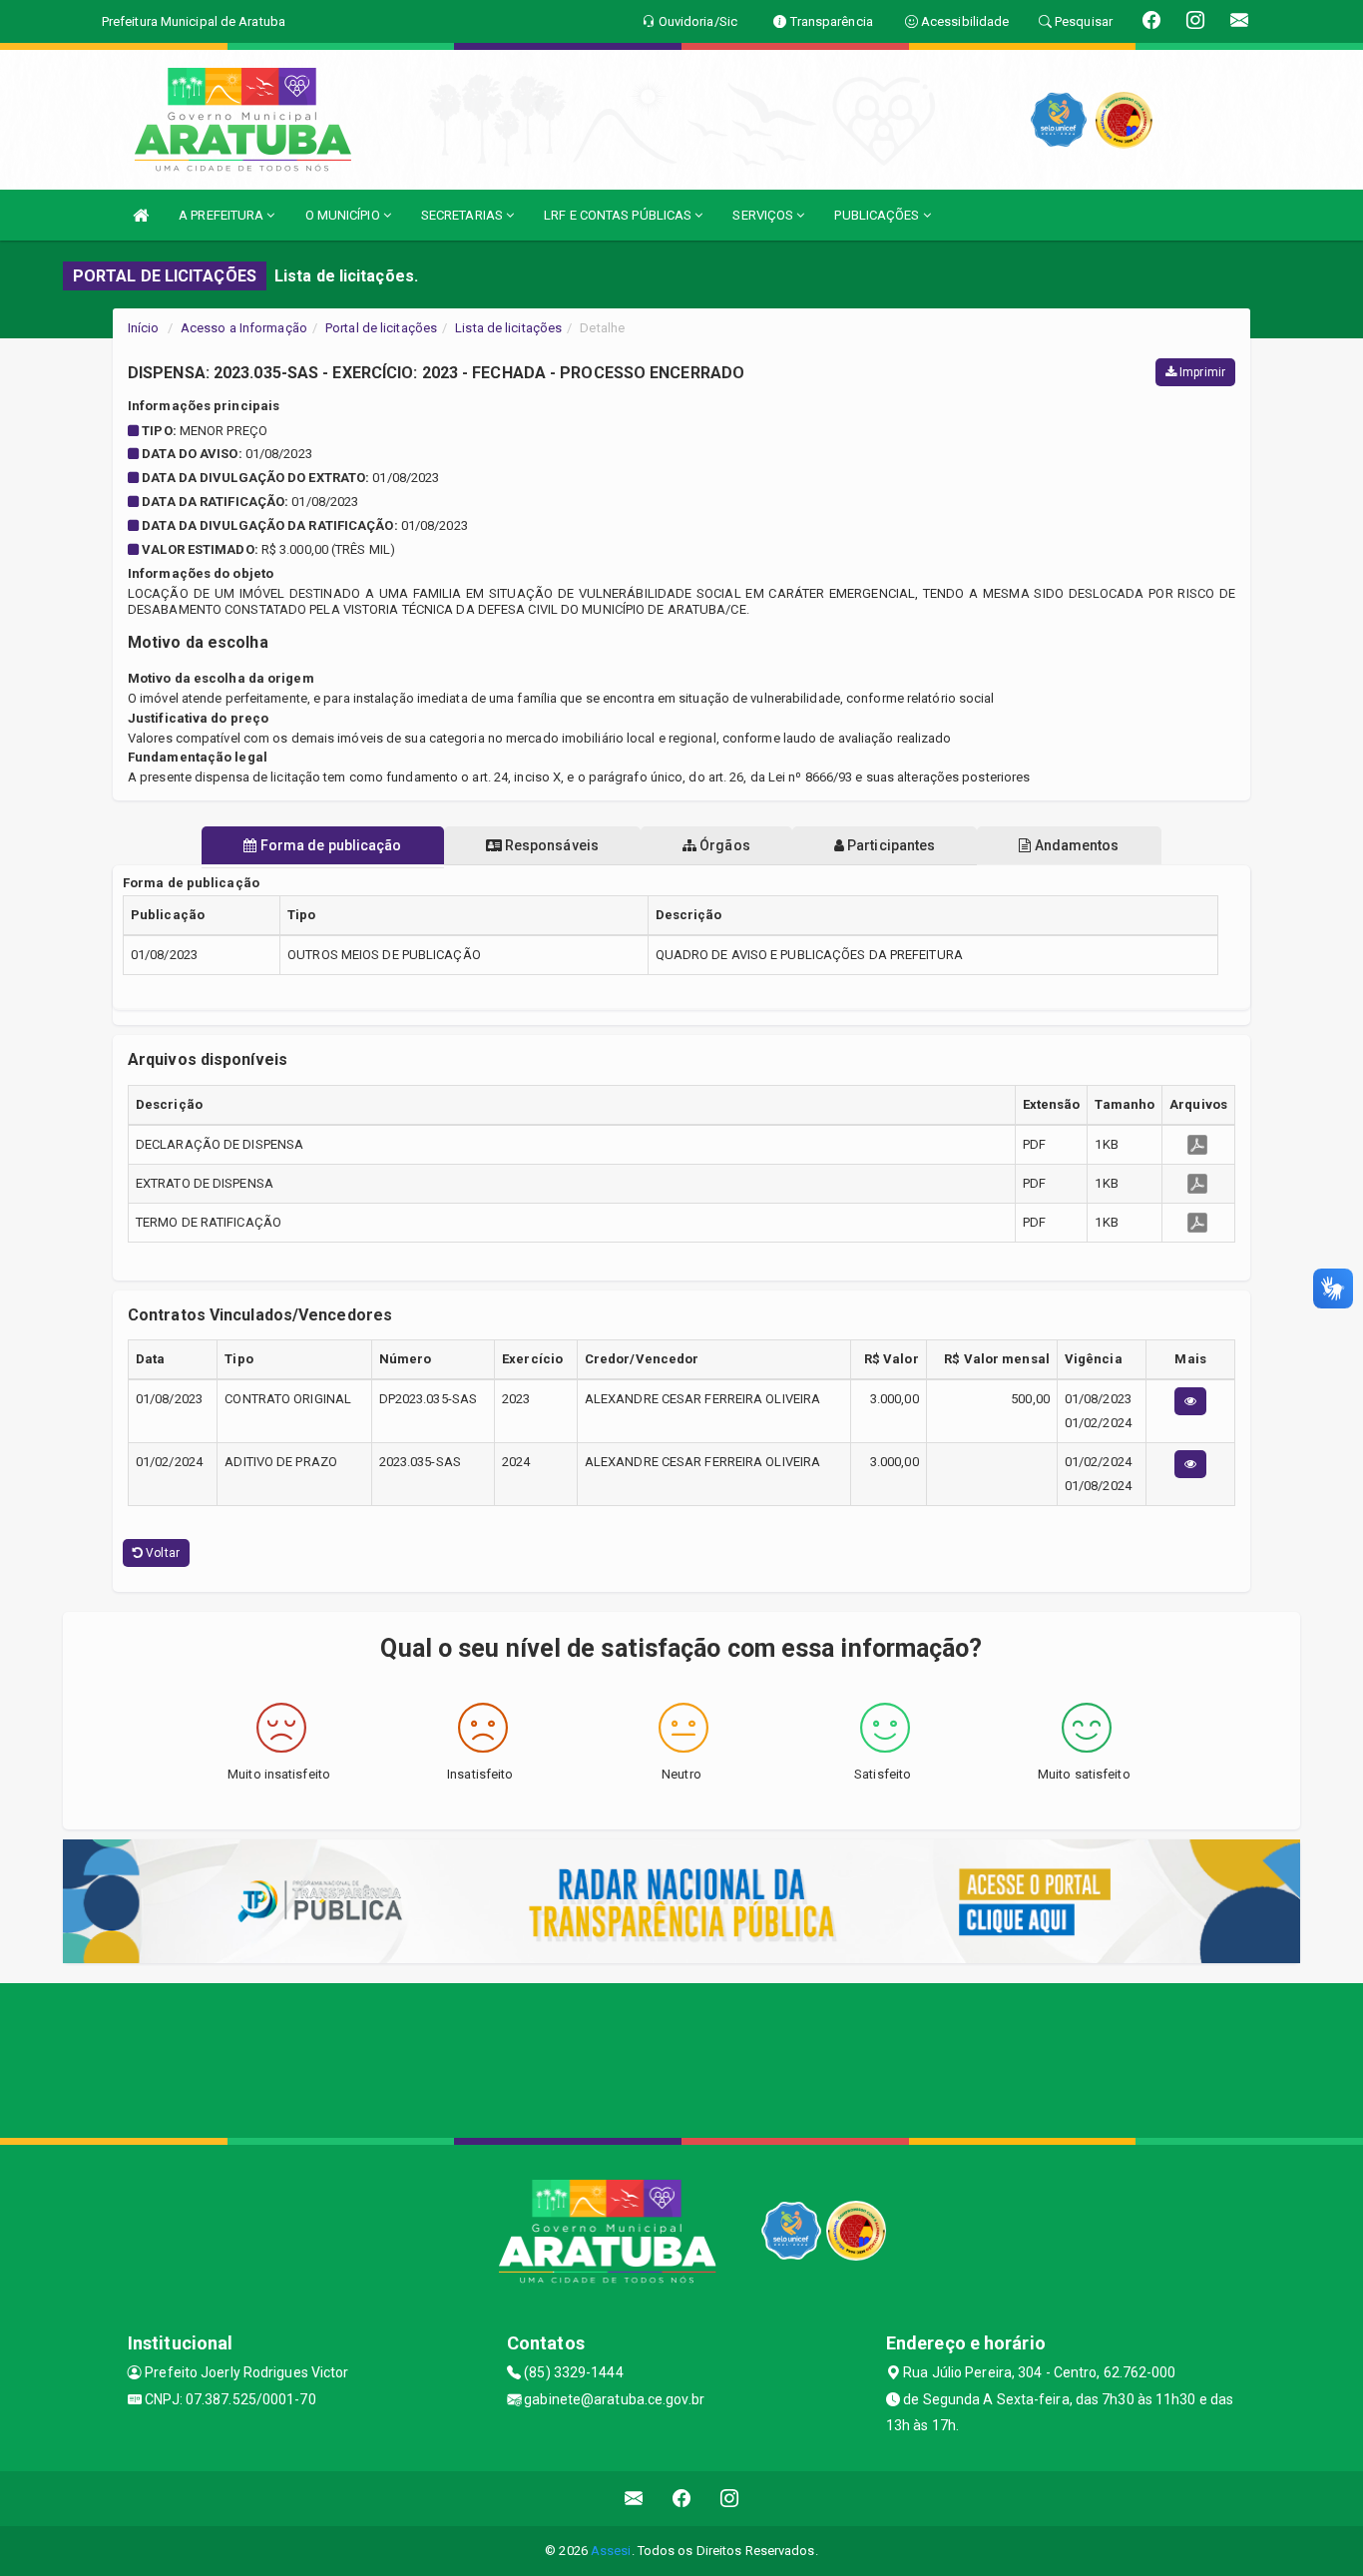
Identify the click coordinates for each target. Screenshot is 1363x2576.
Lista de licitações (508, 328)
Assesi (611, 2551)
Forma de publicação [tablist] (330, 845)
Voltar (161, 1553)
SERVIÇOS (764, 215)
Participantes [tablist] (890, 845)
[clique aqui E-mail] (634, 2499)
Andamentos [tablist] (1075, 845)
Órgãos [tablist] (723, 845)
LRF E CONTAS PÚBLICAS (619, 215)
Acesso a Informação (244, 328)
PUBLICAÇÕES (878, 215)
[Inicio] (141, 215)
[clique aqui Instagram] (730, 2499)
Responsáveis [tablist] (550, 845)
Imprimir (1201, 372)
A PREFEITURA (223, 215)
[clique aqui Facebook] (682, 2499)
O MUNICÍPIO (344, 215)
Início (144, 328)
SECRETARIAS (463, 215)
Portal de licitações (381, 328)
